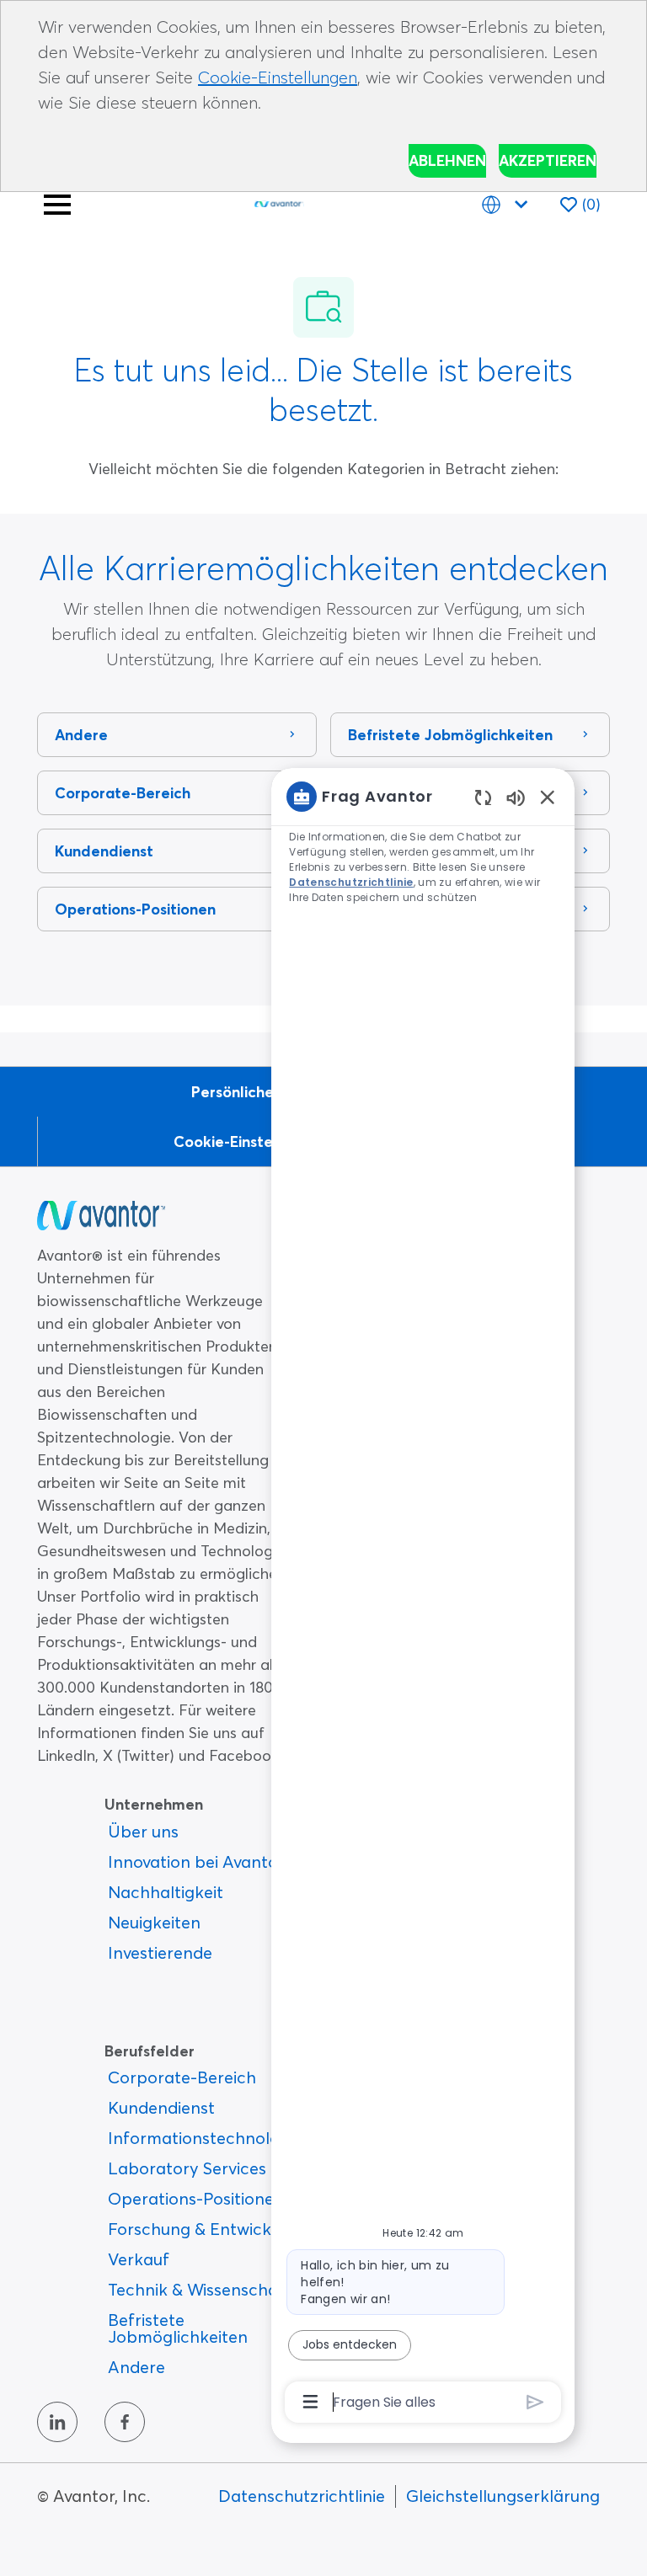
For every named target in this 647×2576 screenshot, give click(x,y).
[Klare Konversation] (483, 797)
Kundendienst (161, 2107)
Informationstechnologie (205, 2138)
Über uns (143, 1831)
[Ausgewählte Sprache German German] (508, 204)
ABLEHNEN (447, 160)
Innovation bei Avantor (196, 1861)
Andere (136, 2367)
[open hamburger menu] (57, 205)
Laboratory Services (187, 2168)
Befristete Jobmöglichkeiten (178, 2328)
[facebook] (125, 2422)
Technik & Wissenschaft (200, 2289)
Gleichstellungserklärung (503, 2496)
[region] (423, 1597)
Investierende (160, 1952)
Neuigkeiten (154, 1922)
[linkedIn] (57, 2422)
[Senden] (535, 2402)
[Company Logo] (279, 201)
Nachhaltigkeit (166, 1892)
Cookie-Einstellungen (278, 77)
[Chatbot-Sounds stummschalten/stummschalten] (516, 797)
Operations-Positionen (196, 2198)
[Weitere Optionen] (310, 2402)
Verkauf (139, 2259)
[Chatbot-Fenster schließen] (548, 797)
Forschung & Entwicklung (206, 2229)
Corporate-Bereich (182, 2077)
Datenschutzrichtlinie (302, 2496)
